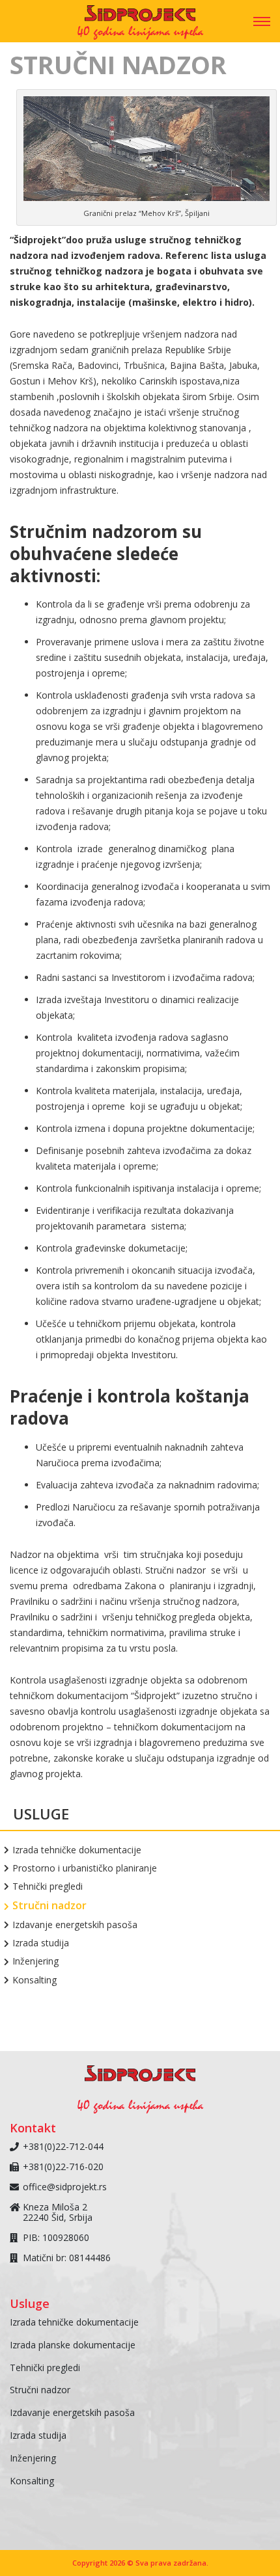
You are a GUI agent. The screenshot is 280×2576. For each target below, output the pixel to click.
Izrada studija (41, 1943)
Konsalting (35, 1980)
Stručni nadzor (50, 1906)
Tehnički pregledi (48, 1886)
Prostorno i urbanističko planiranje (85, 1868)
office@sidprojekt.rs (65, 2187)
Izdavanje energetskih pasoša (75, 1925)
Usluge (41, 1814)
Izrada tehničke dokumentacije (77, 1850)
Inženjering (36, 1961)
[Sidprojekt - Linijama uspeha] (140, 17)
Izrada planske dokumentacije (73, 2345)
